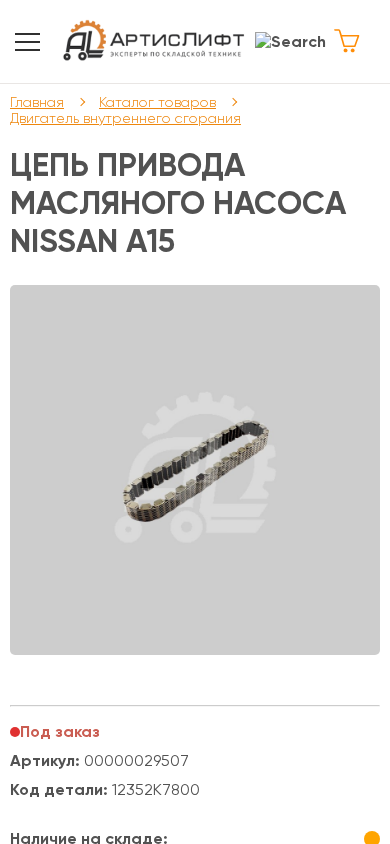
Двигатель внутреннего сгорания (125, 118)
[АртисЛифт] (154, 41)
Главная (37, 102)
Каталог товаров (157, 102)
